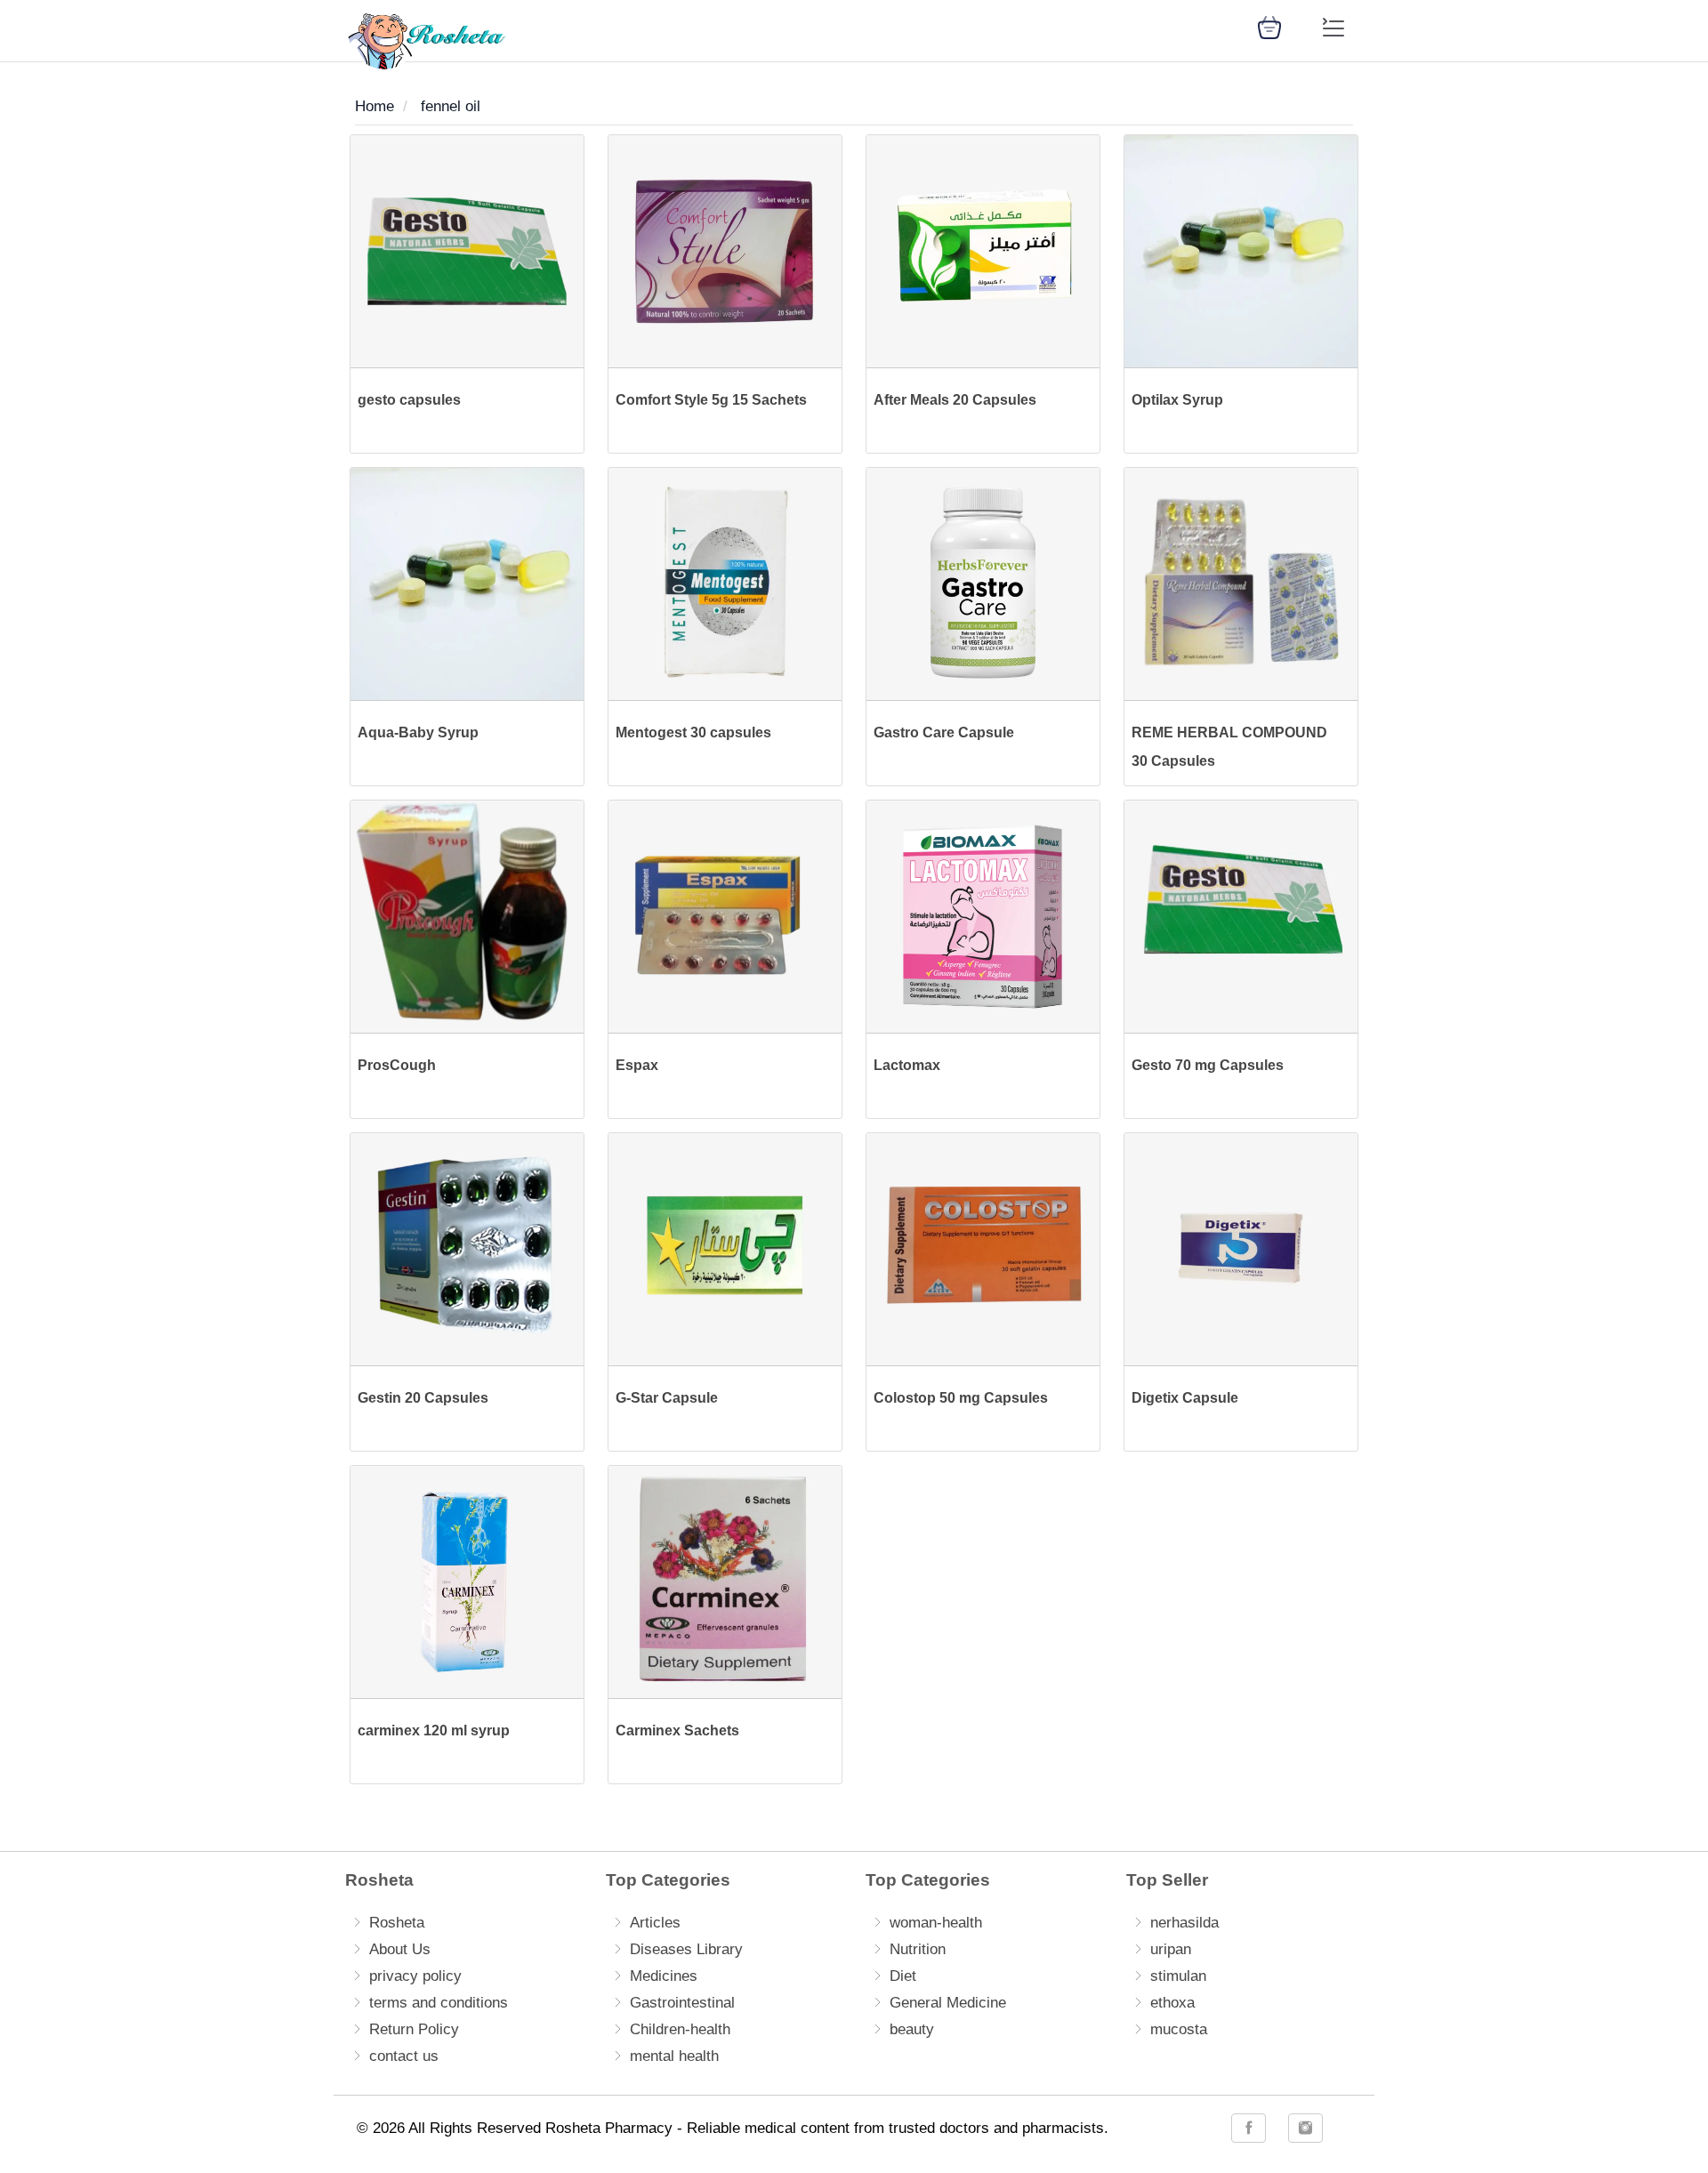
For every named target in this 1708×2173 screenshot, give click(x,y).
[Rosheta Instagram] (1305, 2128)
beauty (912, 2029)
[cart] (1269, 26)
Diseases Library (686, 1949)
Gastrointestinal (682, 2003)
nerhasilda (1184, 1923)
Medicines (664, 1976)
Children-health (680, 2029)
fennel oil (451, 106)
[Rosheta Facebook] (1249, 2128)
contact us (404, 2056)
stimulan (1178, 1976)
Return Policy (414, 2029)
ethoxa (1172, 2003)
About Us (400, 1949)
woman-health (936, 1923)
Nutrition (918, 1949)
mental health (674, 2056)
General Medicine (948, 2003)
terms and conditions (439, 2003)
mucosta (1179, 2029)
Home (375, 106)
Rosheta (397, 1923)
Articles (655, 1923)
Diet (903, 1976)
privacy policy (415, 1976)
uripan (1171, 1949)
